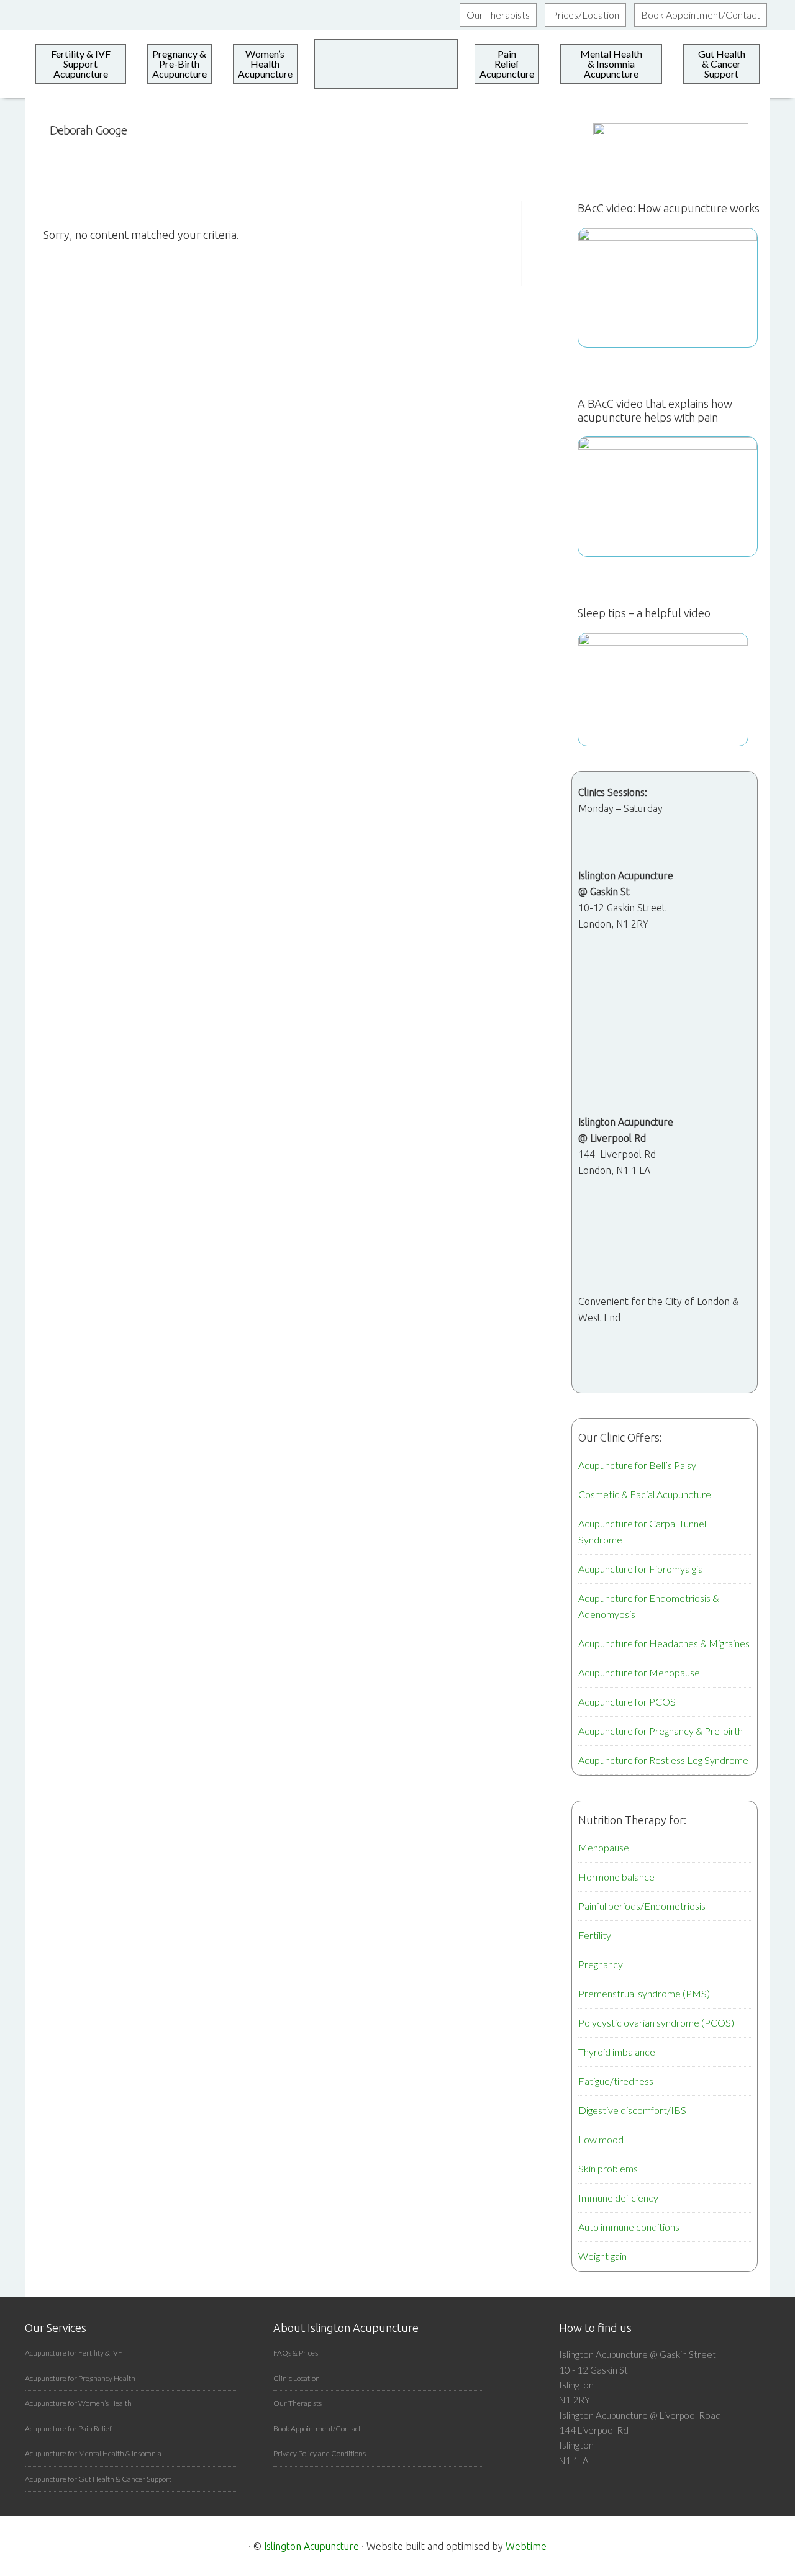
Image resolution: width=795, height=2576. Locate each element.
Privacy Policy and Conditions (320, 2453)
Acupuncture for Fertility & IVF (74, 2353)
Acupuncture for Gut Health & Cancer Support (98, 2479)
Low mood (601, 2139)
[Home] (386, 64)
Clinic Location (297, 2378)
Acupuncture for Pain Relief (68, 2429)
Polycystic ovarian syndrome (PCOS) (656, 2022)
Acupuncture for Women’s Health (78, 2403)
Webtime (526, 2546)
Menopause (604, 1847)
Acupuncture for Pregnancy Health (80, 2378)
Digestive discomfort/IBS (632, 2110)
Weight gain (602, 2256)
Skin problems (608, 2168)
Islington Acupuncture (311, 2546)
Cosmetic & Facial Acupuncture (645, 1494)
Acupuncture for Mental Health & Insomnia (93, 2453)
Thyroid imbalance (617, 2052)
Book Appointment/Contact (317, 2429)
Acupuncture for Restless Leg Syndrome (663, 1760)
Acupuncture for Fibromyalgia (641, 1569)
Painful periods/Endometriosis (642, 1906)
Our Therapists (298, 2403)
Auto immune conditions (629, 2227)
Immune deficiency (618, 2198)
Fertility (595, 1935)
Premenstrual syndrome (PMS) (644, 1993)
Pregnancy (601, 1964)
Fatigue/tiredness (616, 2081)
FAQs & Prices (296, 2353)
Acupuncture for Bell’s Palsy (637, 1465)
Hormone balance (616, 1877)
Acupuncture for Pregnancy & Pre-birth (661, 1731)
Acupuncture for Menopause (639, 1672)
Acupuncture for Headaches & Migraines (664, 1643)
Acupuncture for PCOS (627, 1702)
